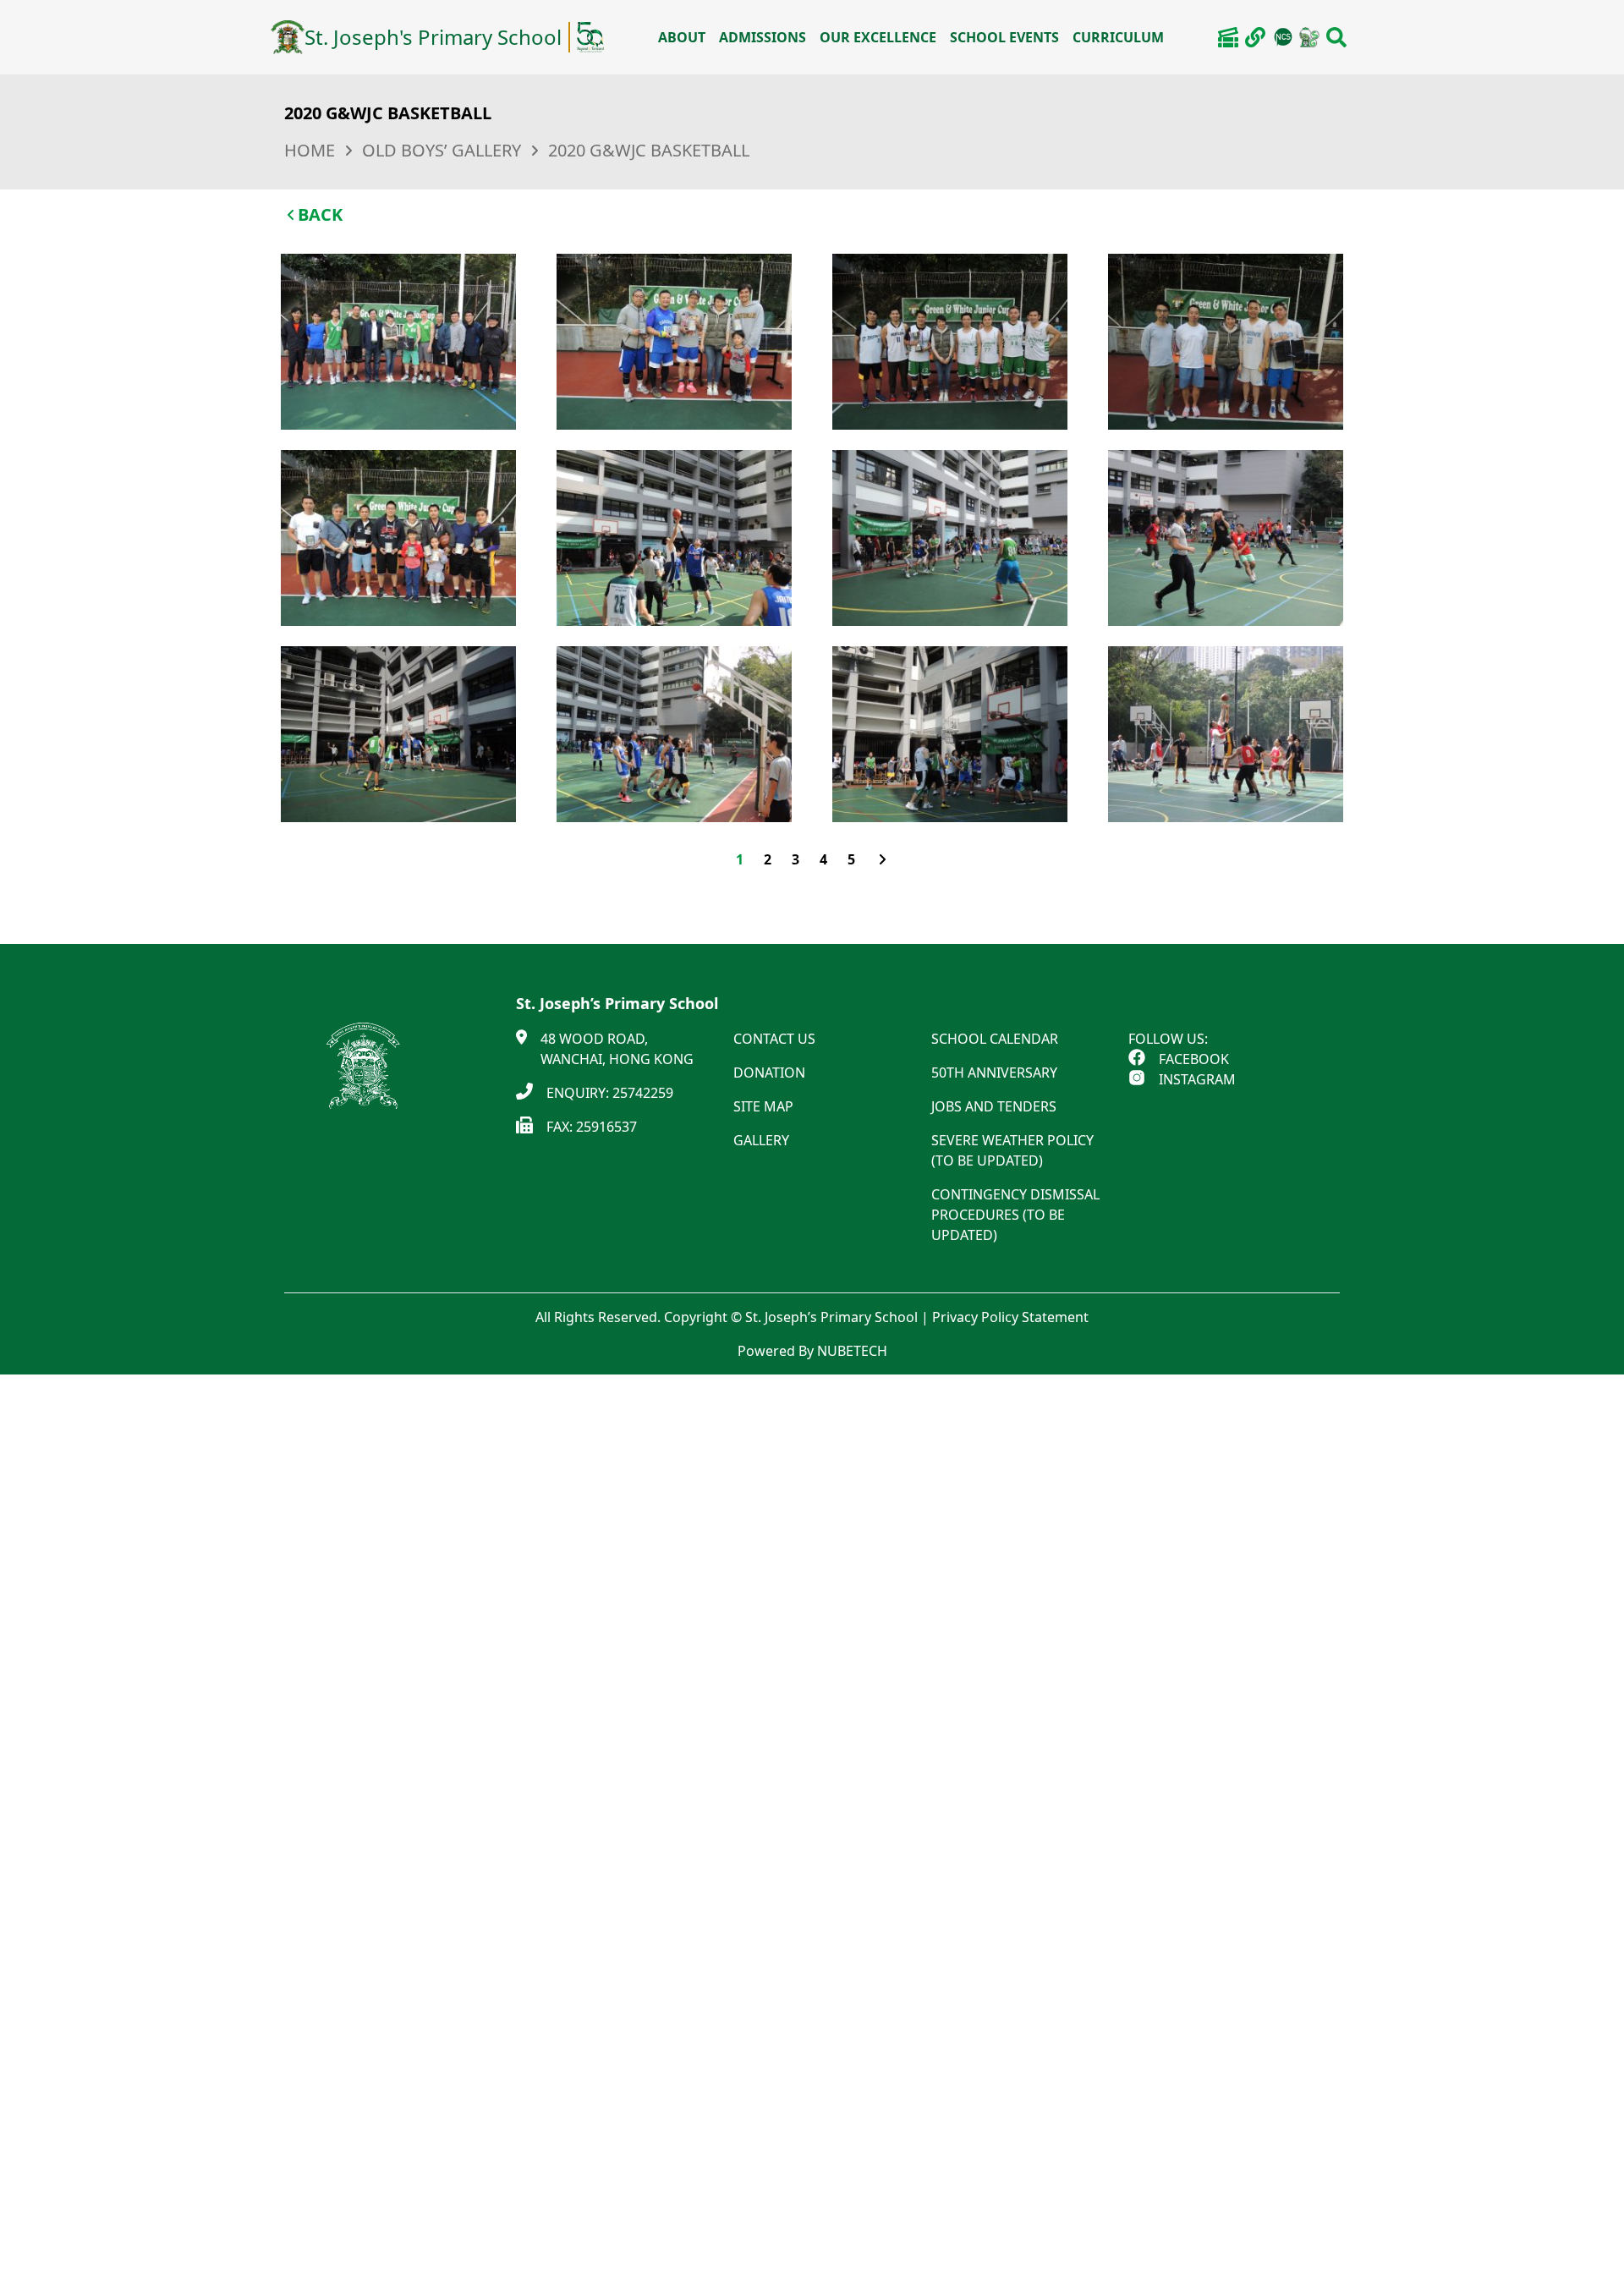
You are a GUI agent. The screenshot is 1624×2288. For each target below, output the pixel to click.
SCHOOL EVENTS (1004, 37)
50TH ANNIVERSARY (994, 1073)
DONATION (769, 1073)
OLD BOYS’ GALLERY (442, 150)
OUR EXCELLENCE (878, 37)
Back (320, 214)
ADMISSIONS (763, 37)
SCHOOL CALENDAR (995, 1039)
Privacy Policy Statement (1010, 1317)
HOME (310, 150)
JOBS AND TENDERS (994, 1106)
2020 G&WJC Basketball (649, 150)
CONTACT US (774, 1039)
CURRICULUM (1118, 37)
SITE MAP (763, 1106)
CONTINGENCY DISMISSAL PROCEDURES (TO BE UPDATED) (1015, 1215)
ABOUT (682, 37)
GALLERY (761, 1140)
